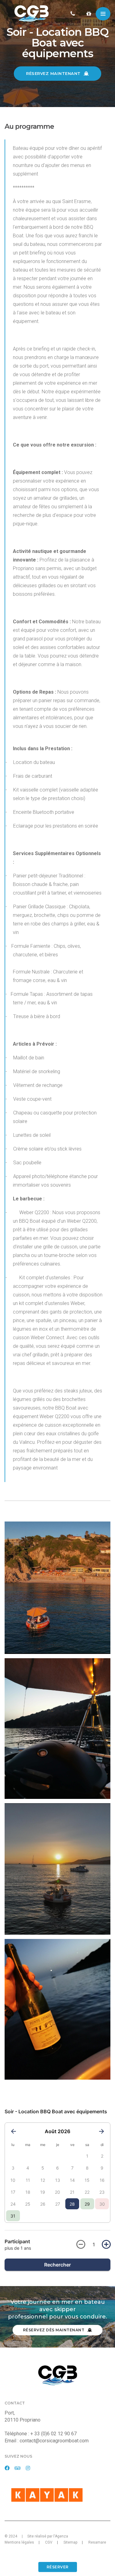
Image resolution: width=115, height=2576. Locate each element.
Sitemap (70, 2542)
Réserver (58, 2567)
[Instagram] (28, 2468)
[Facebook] (7, 2468)
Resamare (97, 2542)
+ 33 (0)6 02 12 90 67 (54, 2434)
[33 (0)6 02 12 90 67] (75, 14)
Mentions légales (19, 2542)
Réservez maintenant (54, 73)
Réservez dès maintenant (54, 2330)
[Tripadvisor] (18, 2468)
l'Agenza (61, 2536)
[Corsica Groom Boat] (32, 14)
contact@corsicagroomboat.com (54, 2441)
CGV (49, 2542)
